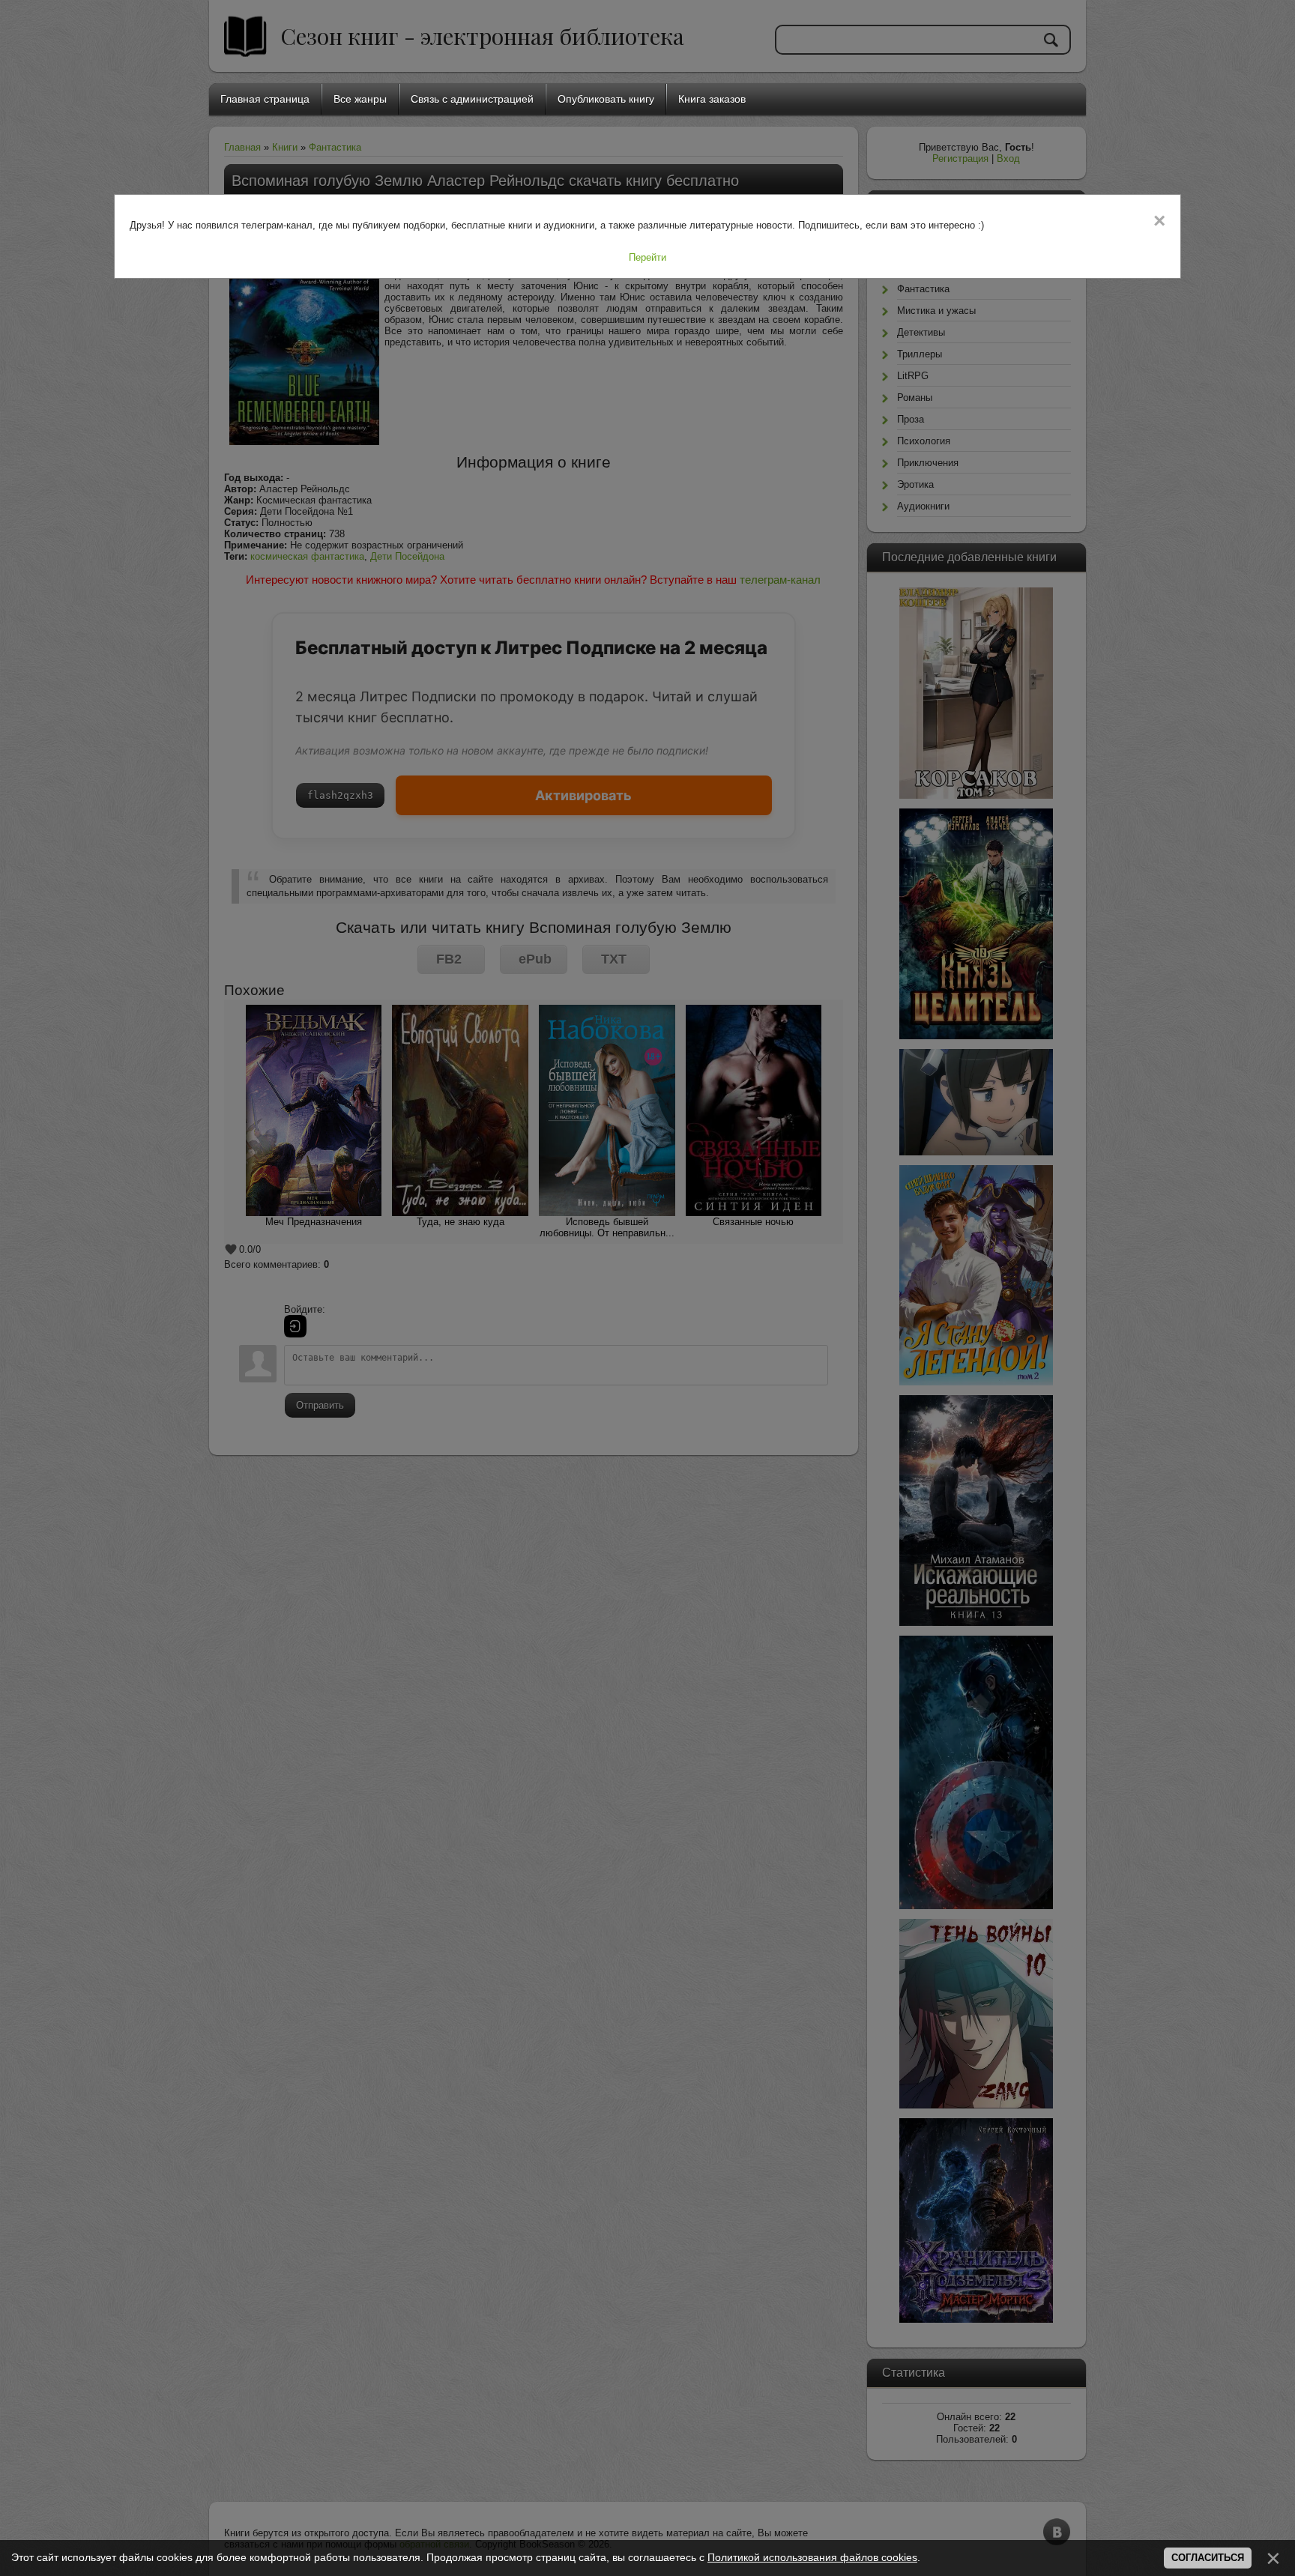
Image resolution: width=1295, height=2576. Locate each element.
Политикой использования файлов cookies (812, 2557)
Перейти (647, 257)
